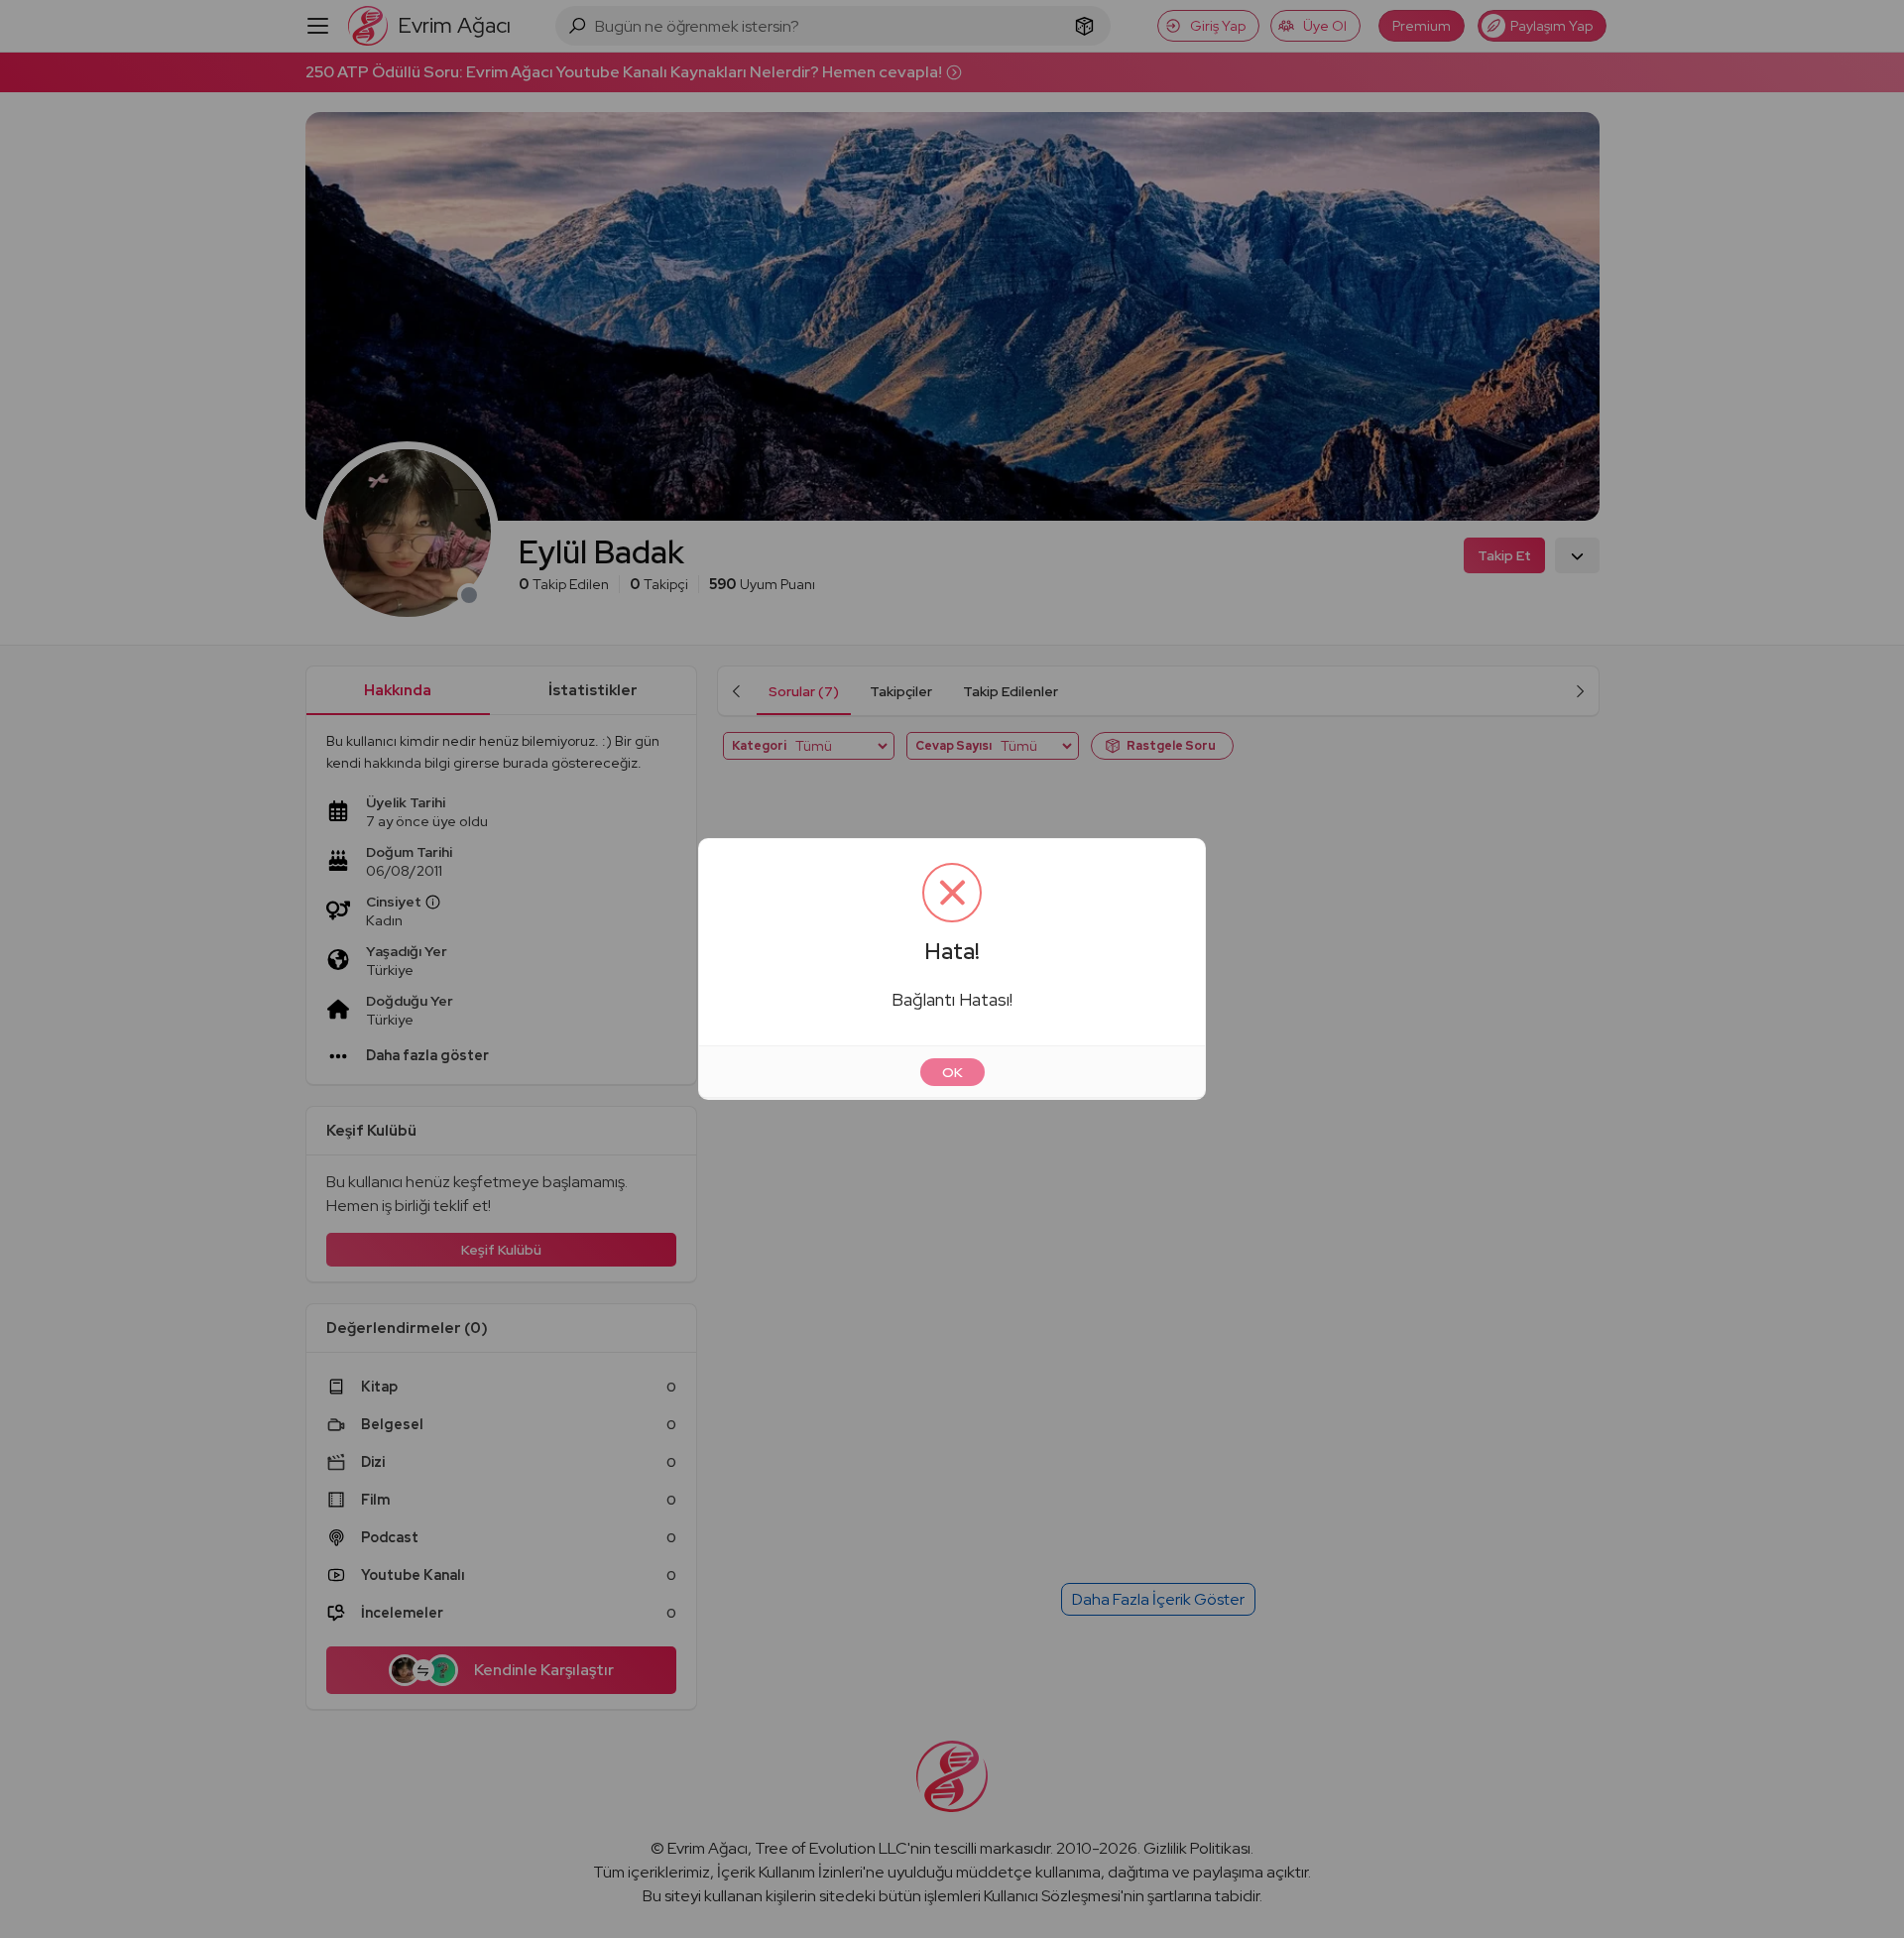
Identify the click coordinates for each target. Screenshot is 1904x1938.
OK (952, 1072)
